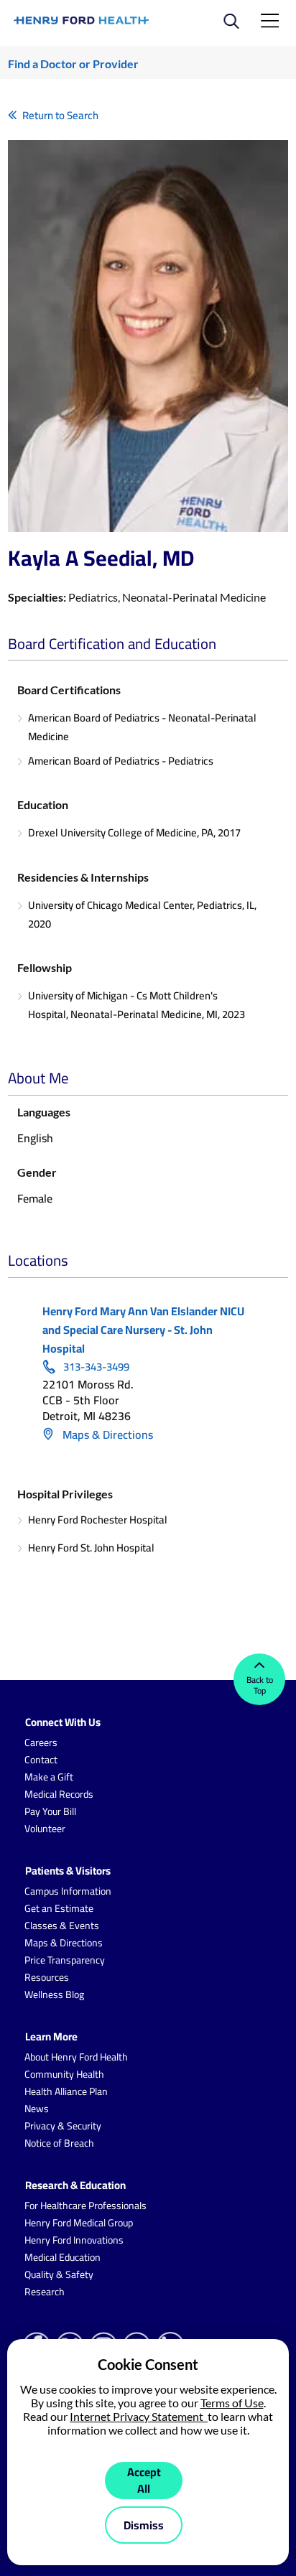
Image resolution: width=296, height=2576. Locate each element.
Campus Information (68, 1891)
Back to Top (260, 1685)
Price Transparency (65, 1960)
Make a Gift (49, 1777)
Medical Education (63, 2257)
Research (45, 2292)
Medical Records (59, 1794)
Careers (41, 1742)
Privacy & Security (63, 2126)
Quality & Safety (59, 2274)
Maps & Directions (106, 1434)
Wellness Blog (54, 1994)
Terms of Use (232, 2403)
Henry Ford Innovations (74, 2240)
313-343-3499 (96, 1367)
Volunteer (45, 1829)
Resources (47, 1977)
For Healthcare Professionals (85, 2206)
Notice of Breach (59, 2143)
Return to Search (60, 115)
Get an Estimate (59, 1908)
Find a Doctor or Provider (73, 64)
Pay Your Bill (50, 1811)
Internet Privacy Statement (139, 2416)
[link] (82, 20)
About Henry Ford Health (76, 2057)
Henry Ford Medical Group (79, 2223)
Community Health (64, 2074)
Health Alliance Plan (66, 2091)
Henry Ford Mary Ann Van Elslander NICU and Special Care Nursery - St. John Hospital (143, 1330)
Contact (41, 1760)
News (37, 2109)
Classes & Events (62, 1926)
